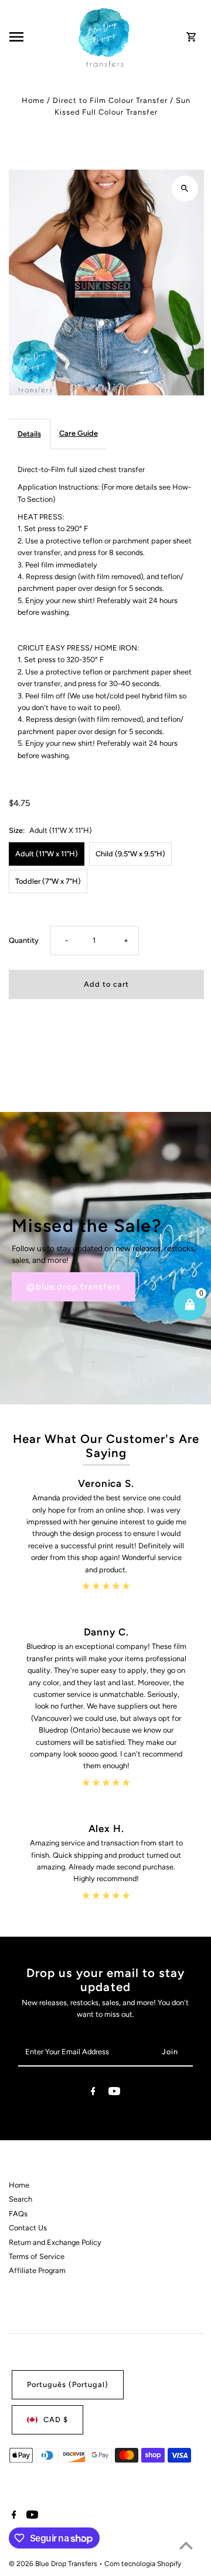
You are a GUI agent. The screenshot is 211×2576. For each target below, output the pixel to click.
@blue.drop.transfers (74, 1287)
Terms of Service (37, 2256)
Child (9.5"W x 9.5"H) (130, 854)
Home (33, 100)
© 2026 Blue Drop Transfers (54, 2564)
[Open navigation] (40, 37)
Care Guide (79, 433)
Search (21, 2199)
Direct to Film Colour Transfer (110, 100)
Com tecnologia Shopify (143, 2564)
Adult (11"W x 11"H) (47, 854)
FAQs (18, 2214)
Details (29, 434)
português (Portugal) (68, 2384)
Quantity (24, 940)
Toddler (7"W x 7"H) (48, 881)
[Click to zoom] (185, 189)
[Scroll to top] (186, 2545)
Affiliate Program (37, 2270)
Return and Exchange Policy (55, 2242)
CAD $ (56, 2420)
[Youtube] (114, 2093)
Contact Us (28, 2228)
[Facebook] (93, 2093)
